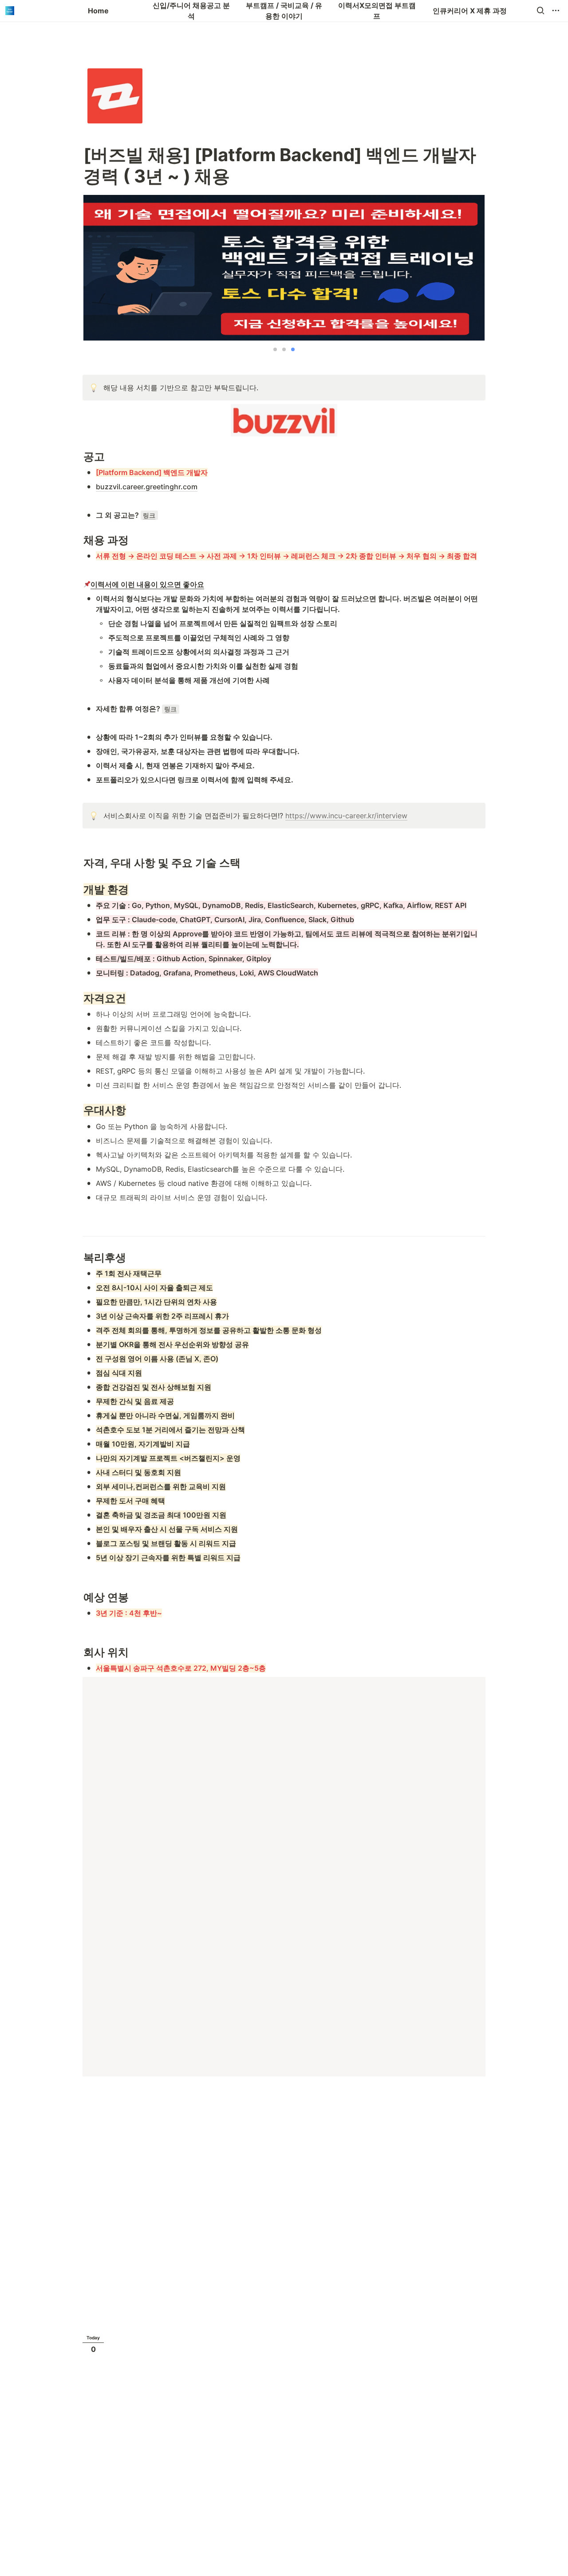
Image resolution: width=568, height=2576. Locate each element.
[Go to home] (10, 11)
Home (98, 11)
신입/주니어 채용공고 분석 (191, 11)
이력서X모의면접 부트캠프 (377, 11)
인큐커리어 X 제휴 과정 (470, 11)
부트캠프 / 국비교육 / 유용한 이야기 (284, 11)
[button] (540, 11)
